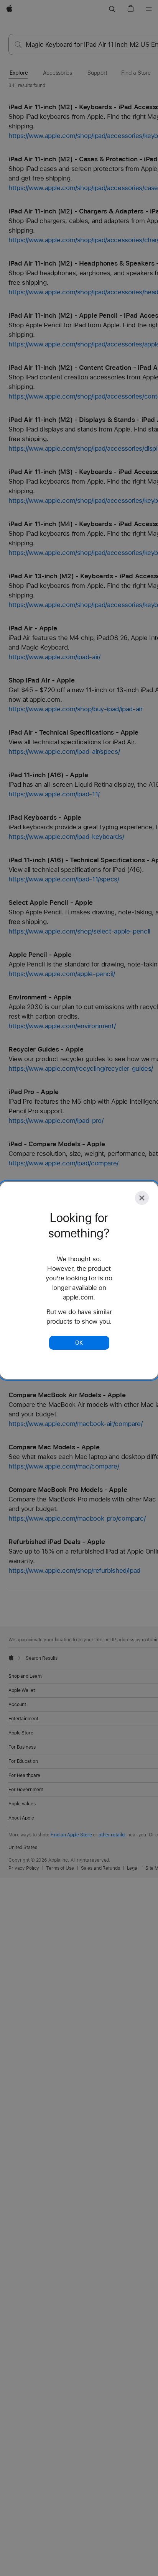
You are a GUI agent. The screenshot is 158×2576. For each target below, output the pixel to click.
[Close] (142, 1198)
